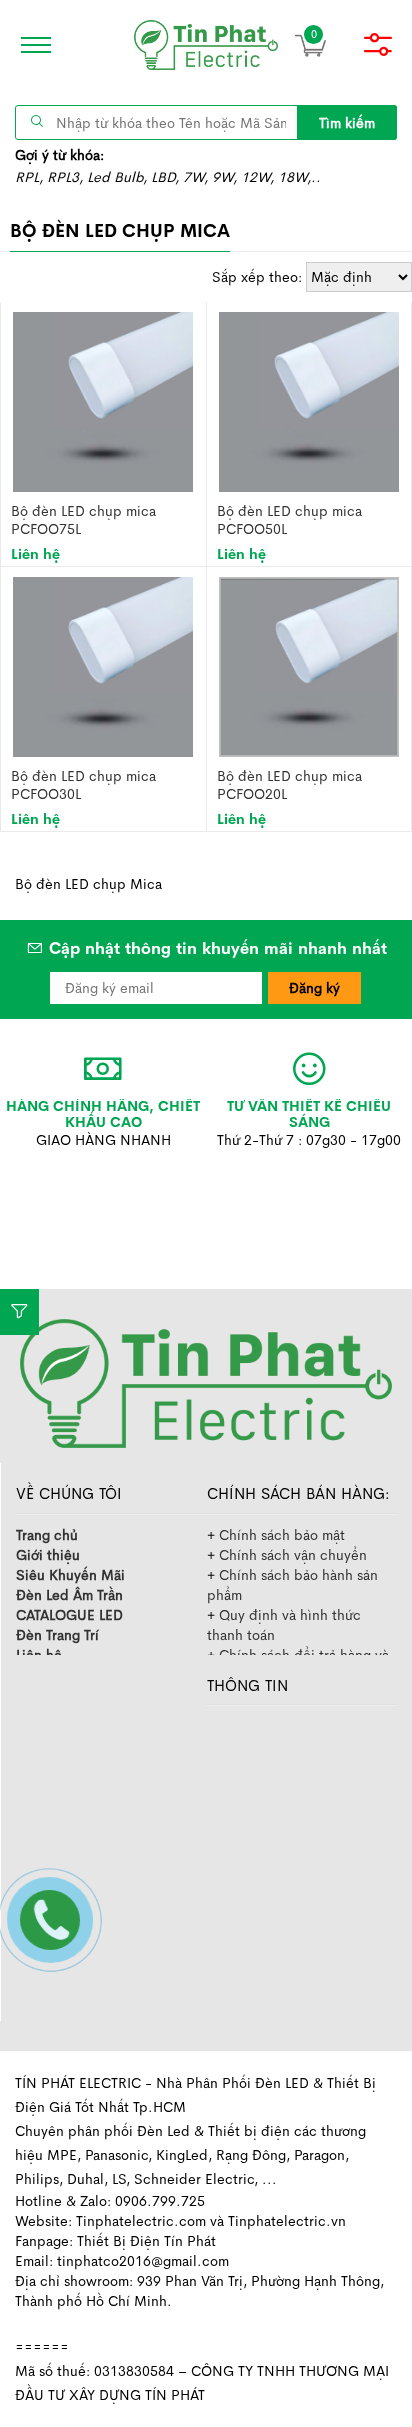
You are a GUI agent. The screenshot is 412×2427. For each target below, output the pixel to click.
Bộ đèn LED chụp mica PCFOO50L (289, 519)
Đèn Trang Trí (57, 1635)
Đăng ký (314, 988)
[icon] (30, 45)
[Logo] (206, 1382)
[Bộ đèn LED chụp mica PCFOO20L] (309, 665)
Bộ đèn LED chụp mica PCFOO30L (83, 784)
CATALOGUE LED (69, 1615)
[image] (206, 45)
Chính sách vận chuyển (293, 1555)
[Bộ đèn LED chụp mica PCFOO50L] (309, 400)
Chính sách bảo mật (282, 1535)
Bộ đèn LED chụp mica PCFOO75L (83, 519)
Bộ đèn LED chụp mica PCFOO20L (289, 784)
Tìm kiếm (347, 123)
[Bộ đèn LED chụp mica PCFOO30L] (103, 665)
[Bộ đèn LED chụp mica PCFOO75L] (103, 400)
